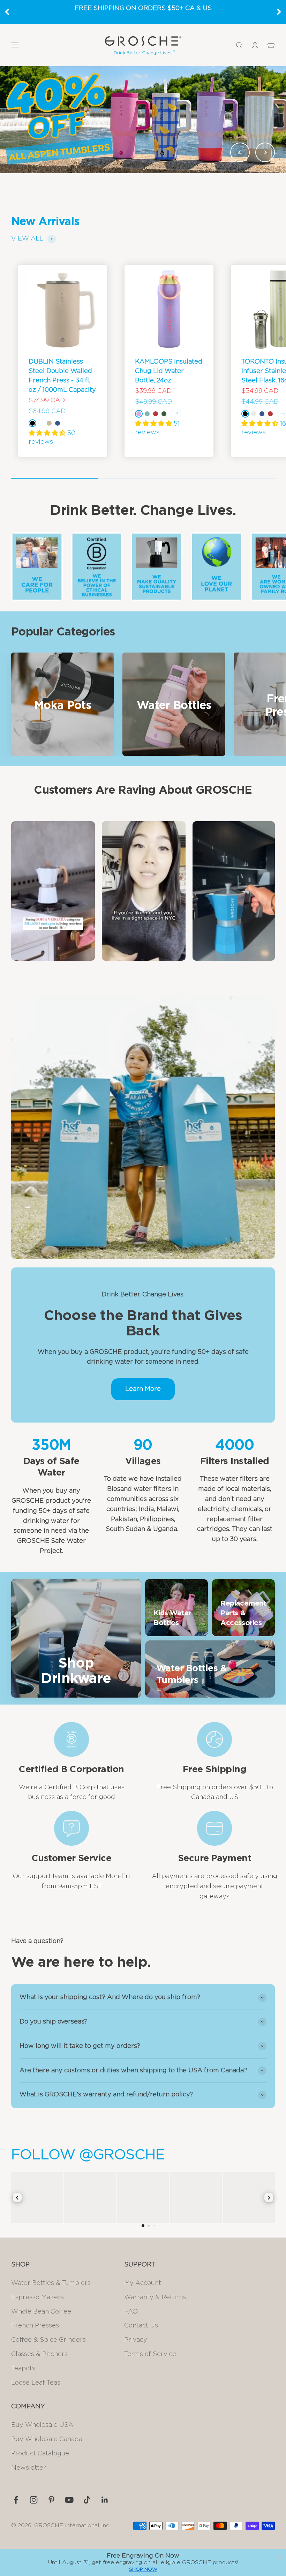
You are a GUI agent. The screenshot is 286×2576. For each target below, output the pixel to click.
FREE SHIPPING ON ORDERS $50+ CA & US (143, 8)
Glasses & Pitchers (39, 2354)
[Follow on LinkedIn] (105, 2500)
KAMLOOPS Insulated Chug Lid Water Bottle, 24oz (169, 371)
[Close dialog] (279, 2557)
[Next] (279, 12)
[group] (143, 120)
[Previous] (7, 12)
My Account (143, 2283)
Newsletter (29, 2468)
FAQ (131, 2312)
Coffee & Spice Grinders (48, 2340)
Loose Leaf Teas (36, 2383)
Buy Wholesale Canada (47, 2439)
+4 (176, 413)
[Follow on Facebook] (16, 2500)
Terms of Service (150, 2354)
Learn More (143, 1389)
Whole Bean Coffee (41, 2312)
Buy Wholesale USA (42, 2425)
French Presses (35, 2326)
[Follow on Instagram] (34, 2500)
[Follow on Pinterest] (51, 2500)
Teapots (23, 2369)
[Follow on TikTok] (87, 2500)
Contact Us (141, 2326)
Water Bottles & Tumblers (51, 2283)
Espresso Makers (37, 2297)
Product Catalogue (40, 2454)
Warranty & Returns (155, 2297)
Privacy (136, 2340)
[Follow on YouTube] (69, 2500)
